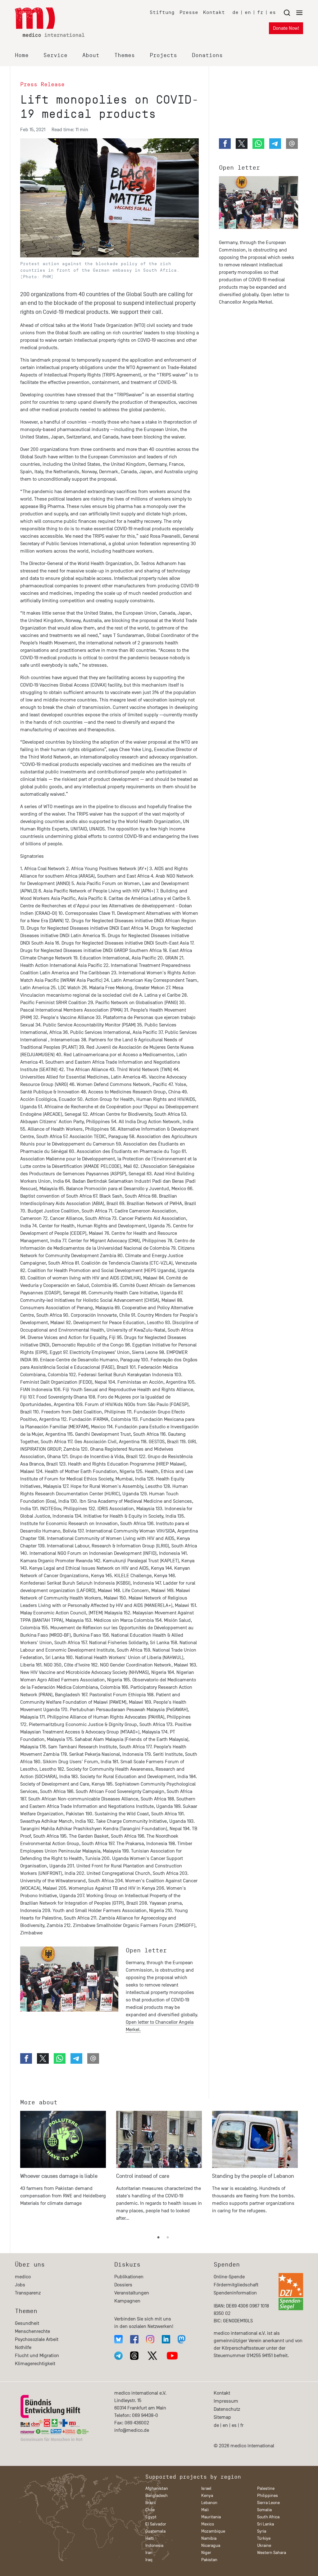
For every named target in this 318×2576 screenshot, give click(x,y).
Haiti (150, 2538)
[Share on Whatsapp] (60, 2058)
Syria (262, 2531)
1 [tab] (158, 2238)
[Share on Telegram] (76, 2058)
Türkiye (264, 2538)
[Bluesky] (118, 2339)
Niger (206, 2553)
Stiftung (162, 12)
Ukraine (264, 2545)
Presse (189, 12)
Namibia (209, 2538)
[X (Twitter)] (152, 2356)
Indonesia (154, 2545)
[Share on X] (43, 2058)
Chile (150, 2510)
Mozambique (213, 2531)
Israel (206, 2488)
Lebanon (209, 2503)
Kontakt (214, 12)
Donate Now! (286, 28)
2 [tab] (168, 2238)
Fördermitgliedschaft (236, 2285)
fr (260, 12)
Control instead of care (143, 2176)
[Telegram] (118, 2356)
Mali (205, 2510)
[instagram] (150, 2339)
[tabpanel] (63, 2169)
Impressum (226, 2401)
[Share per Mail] (93, 2058)
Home (22, 55)
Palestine (266, 2488)
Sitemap (222, 2417)
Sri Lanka (266, 2524)
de (235, 12)
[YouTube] (172, 2356)
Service (55, 55)
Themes (125, 55)
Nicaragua (211, 2545)
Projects (163, 55)
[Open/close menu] (293, 13)
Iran (149, 2553)
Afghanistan (157, 2488)
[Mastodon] (182, 2339)
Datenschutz (227, 2409)
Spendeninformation (235, 2293)
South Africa (268, 2517)
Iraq (149, 2560)
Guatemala (155, 2531)
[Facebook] (134, 2339)
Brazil (151, 2503)
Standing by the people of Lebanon (253, 2176)
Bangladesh (157, 2496)
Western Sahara (272, 2553)
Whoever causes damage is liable (59, 2176)
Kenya (207, 2496)
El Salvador (156, 2524)
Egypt (151, 2517)
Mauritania (211, 2517)
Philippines (268, 2496)
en (248, 12)
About (91, 55)
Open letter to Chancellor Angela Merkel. (160, 2026)
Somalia (264, 2510)
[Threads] (134, 2356)
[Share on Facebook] (26, 2058)
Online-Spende (229, 2277)
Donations (207, 55)
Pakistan (209, 2560)
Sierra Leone (268, 2503)
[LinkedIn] (166, 2339)
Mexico (208, 2524)
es (273, 12)
